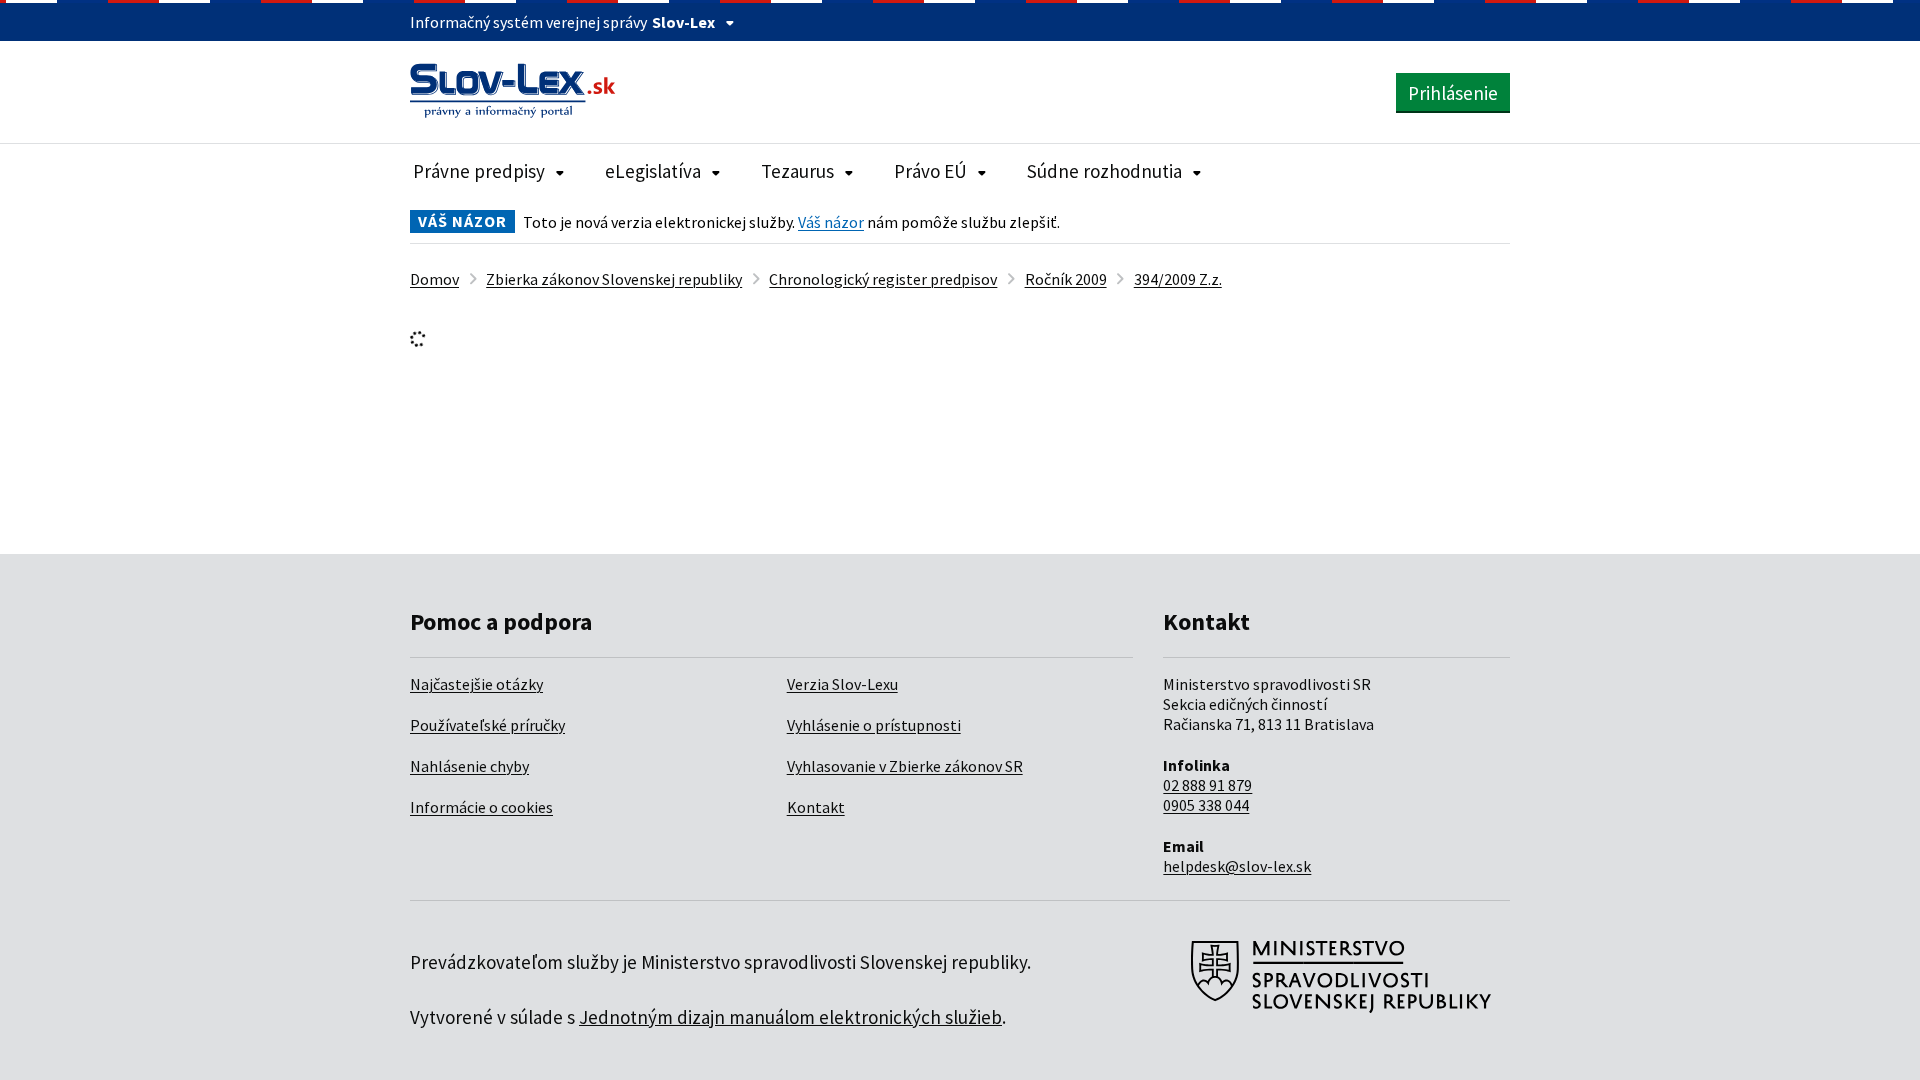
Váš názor (831, 222)
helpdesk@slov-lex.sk (1237, 866)
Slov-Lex (683, 22)
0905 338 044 (1206, 805)
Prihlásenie (1453, 93)
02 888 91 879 (1207, 785)
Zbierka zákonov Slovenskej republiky (614, 279)
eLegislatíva (653, 171)
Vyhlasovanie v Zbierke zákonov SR (905, 766)
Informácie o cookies (481, 807)
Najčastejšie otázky (476, 684)
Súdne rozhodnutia (1104, 171)
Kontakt (816, 807)
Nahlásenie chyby (469, 766)
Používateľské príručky (487, 725)
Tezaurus (797, 171)
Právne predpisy (479, 171)
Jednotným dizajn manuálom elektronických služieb (790, 1017)
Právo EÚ (930, 171)
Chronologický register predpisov (883, 279)
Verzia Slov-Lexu (842, 684)
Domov (434, 279)
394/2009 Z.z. (1178, 279)
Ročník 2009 (1066, 279)
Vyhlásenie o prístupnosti (874, 725)
